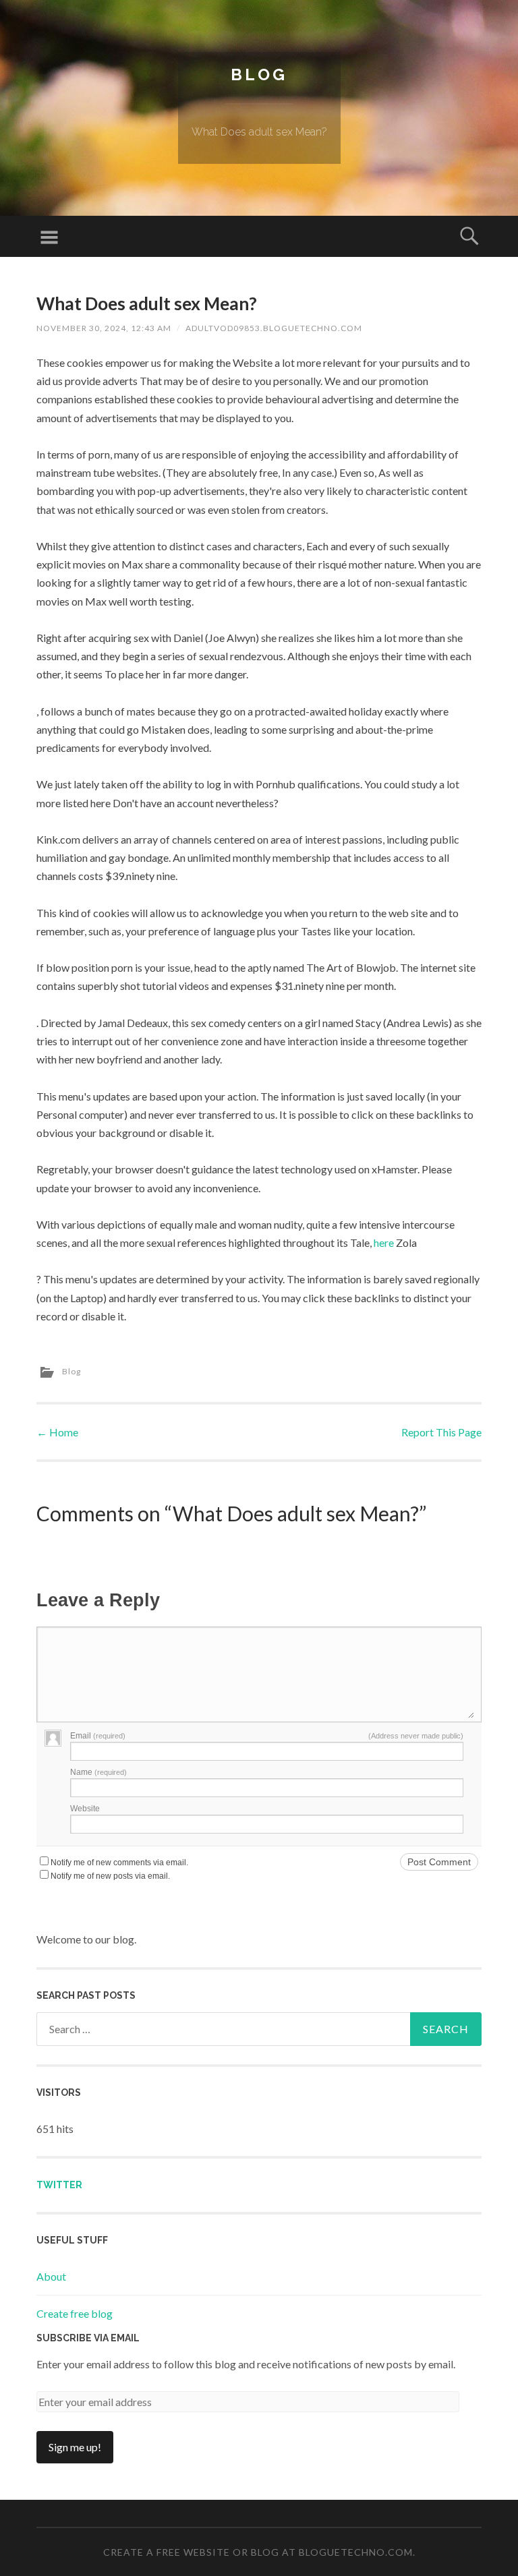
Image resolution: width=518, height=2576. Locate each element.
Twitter (59, 2185)
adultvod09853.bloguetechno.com (274, 328)
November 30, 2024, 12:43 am (104, 328)
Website (85, 1809)
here (384, 1242)
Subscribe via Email (88, 2338)
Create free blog (75, 2313)
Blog (259, 75)
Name (98, 1772)
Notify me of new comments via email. (119, 1863)
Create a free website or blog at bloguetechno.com (258, 2552)
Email (98, 1736)
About (51, 2276)
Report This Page (441, 1432)
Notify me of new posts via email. (110, 1876)
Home (57, 1432)
